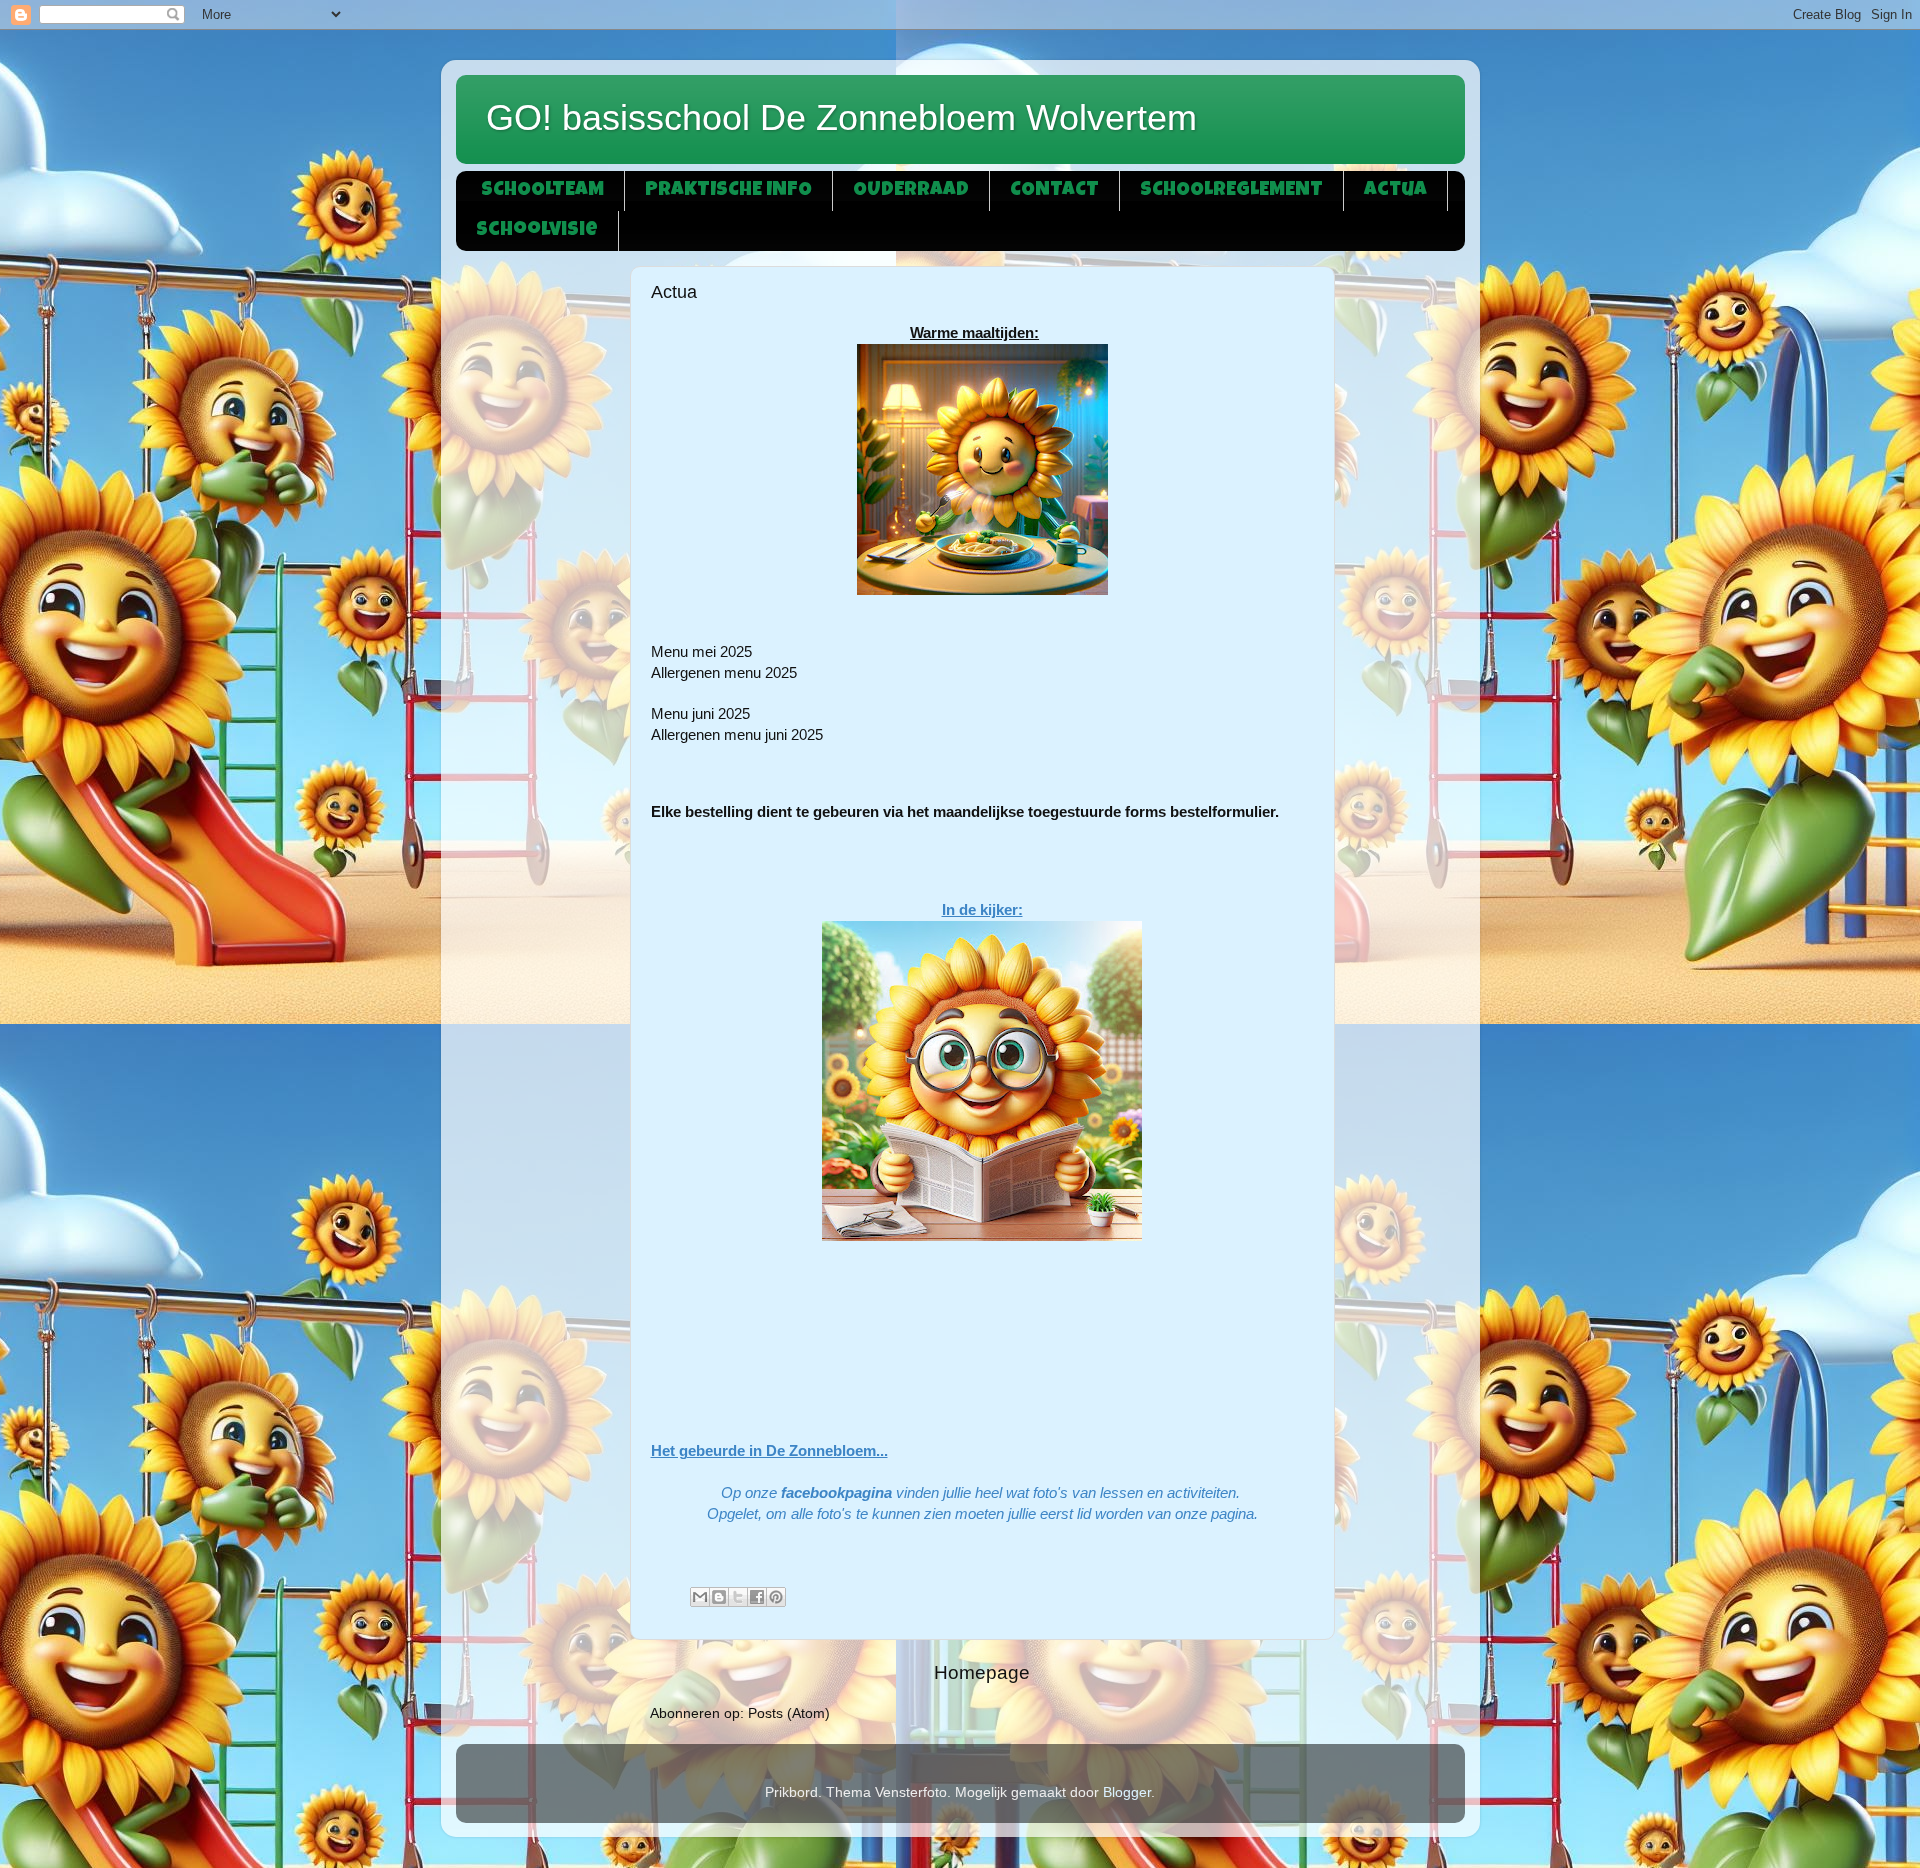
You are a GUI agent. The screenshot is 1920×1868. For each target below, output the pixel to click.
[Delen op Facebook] (757, 1597)
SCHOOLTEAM (542, 191)
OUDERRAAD (911, 191)
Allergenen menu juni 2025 (737, 735)
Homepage (982, 1672)
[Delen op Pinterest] (776, 1597)
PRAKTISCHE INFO (728, 191)
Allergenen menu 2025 (724, 673)
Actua (1395, 191)
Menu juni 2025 (700, 714)
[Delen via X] (738, 1597)
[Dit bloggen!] (719, 1597)
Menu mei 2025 (701, 652)
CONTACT (1054, 191)
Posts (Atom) (789, 1713)
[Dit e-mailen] (700, 1597)
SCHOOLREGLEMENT (1231, 191)
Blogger (1127, 1792)
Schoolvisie (537, 231)
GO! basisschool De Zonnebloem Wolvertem (841, 117)
